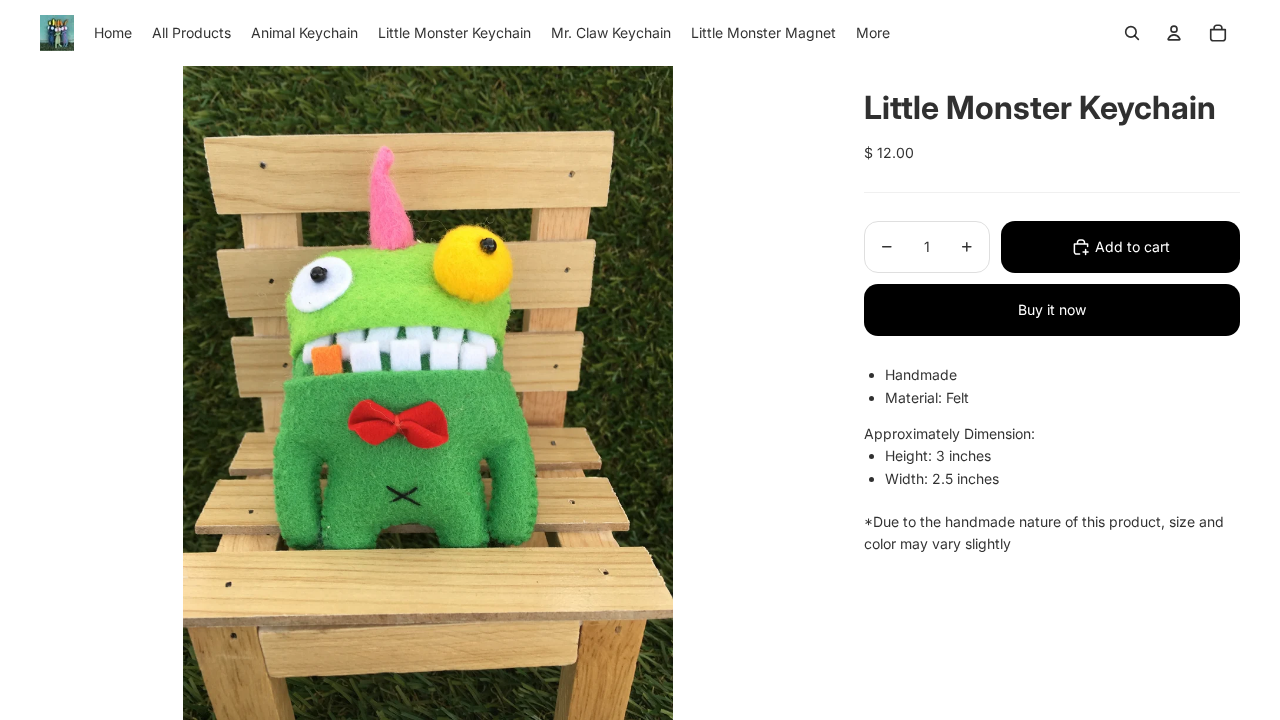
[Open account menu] (1174, 33)
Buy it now (1052, 309)
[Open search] (1132, 33)
